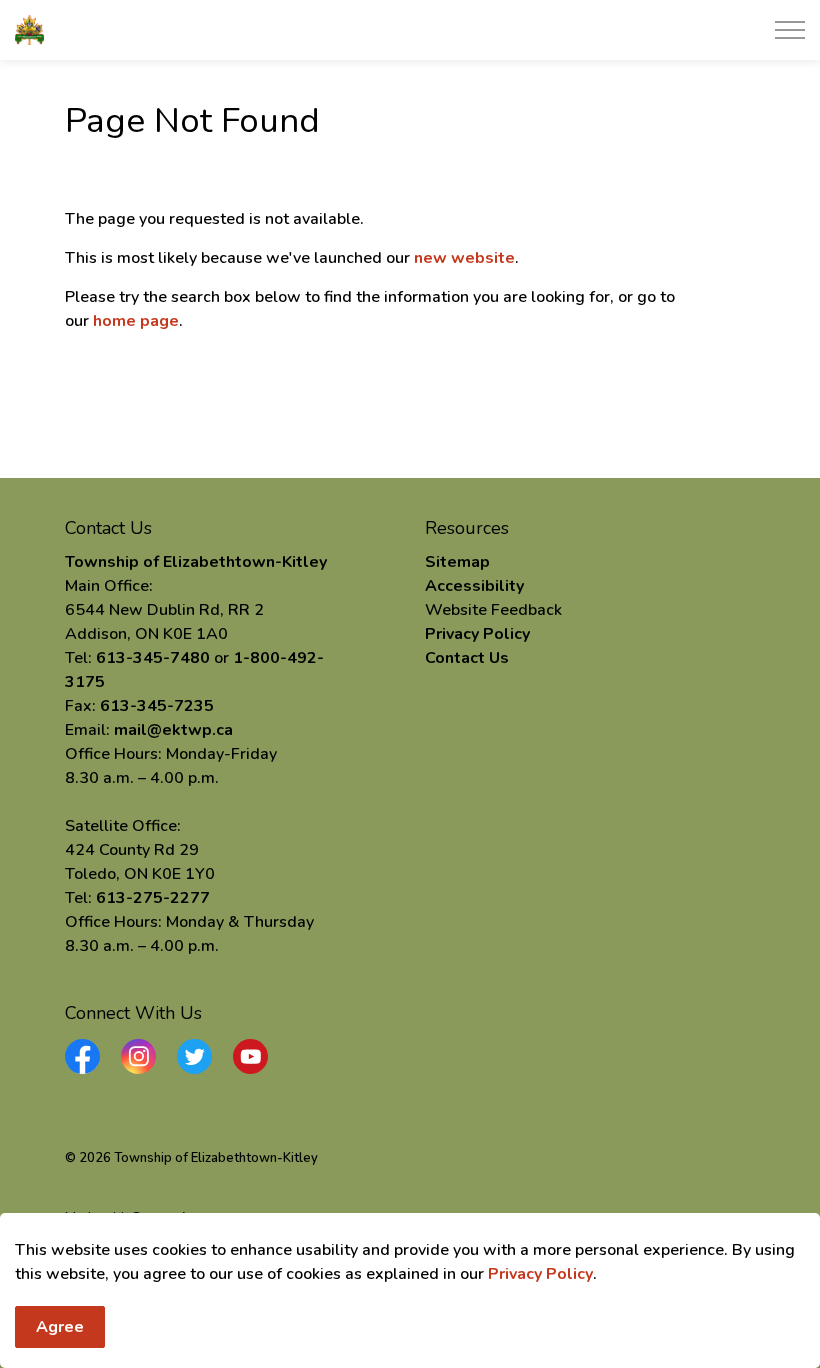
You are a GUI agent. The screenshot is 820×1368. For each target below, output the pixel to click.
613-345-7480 (153, 658)
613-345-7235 (157, 706)
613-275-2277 (153, 898)
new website (464, 258)
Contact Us (467, 658)
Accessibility (474, 586)
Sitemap (457, 562)
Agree (60, 1327)
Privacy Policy (540, 1274)
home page (136, 321)
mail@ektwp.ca (173, 730)
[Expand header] (790, 30)
